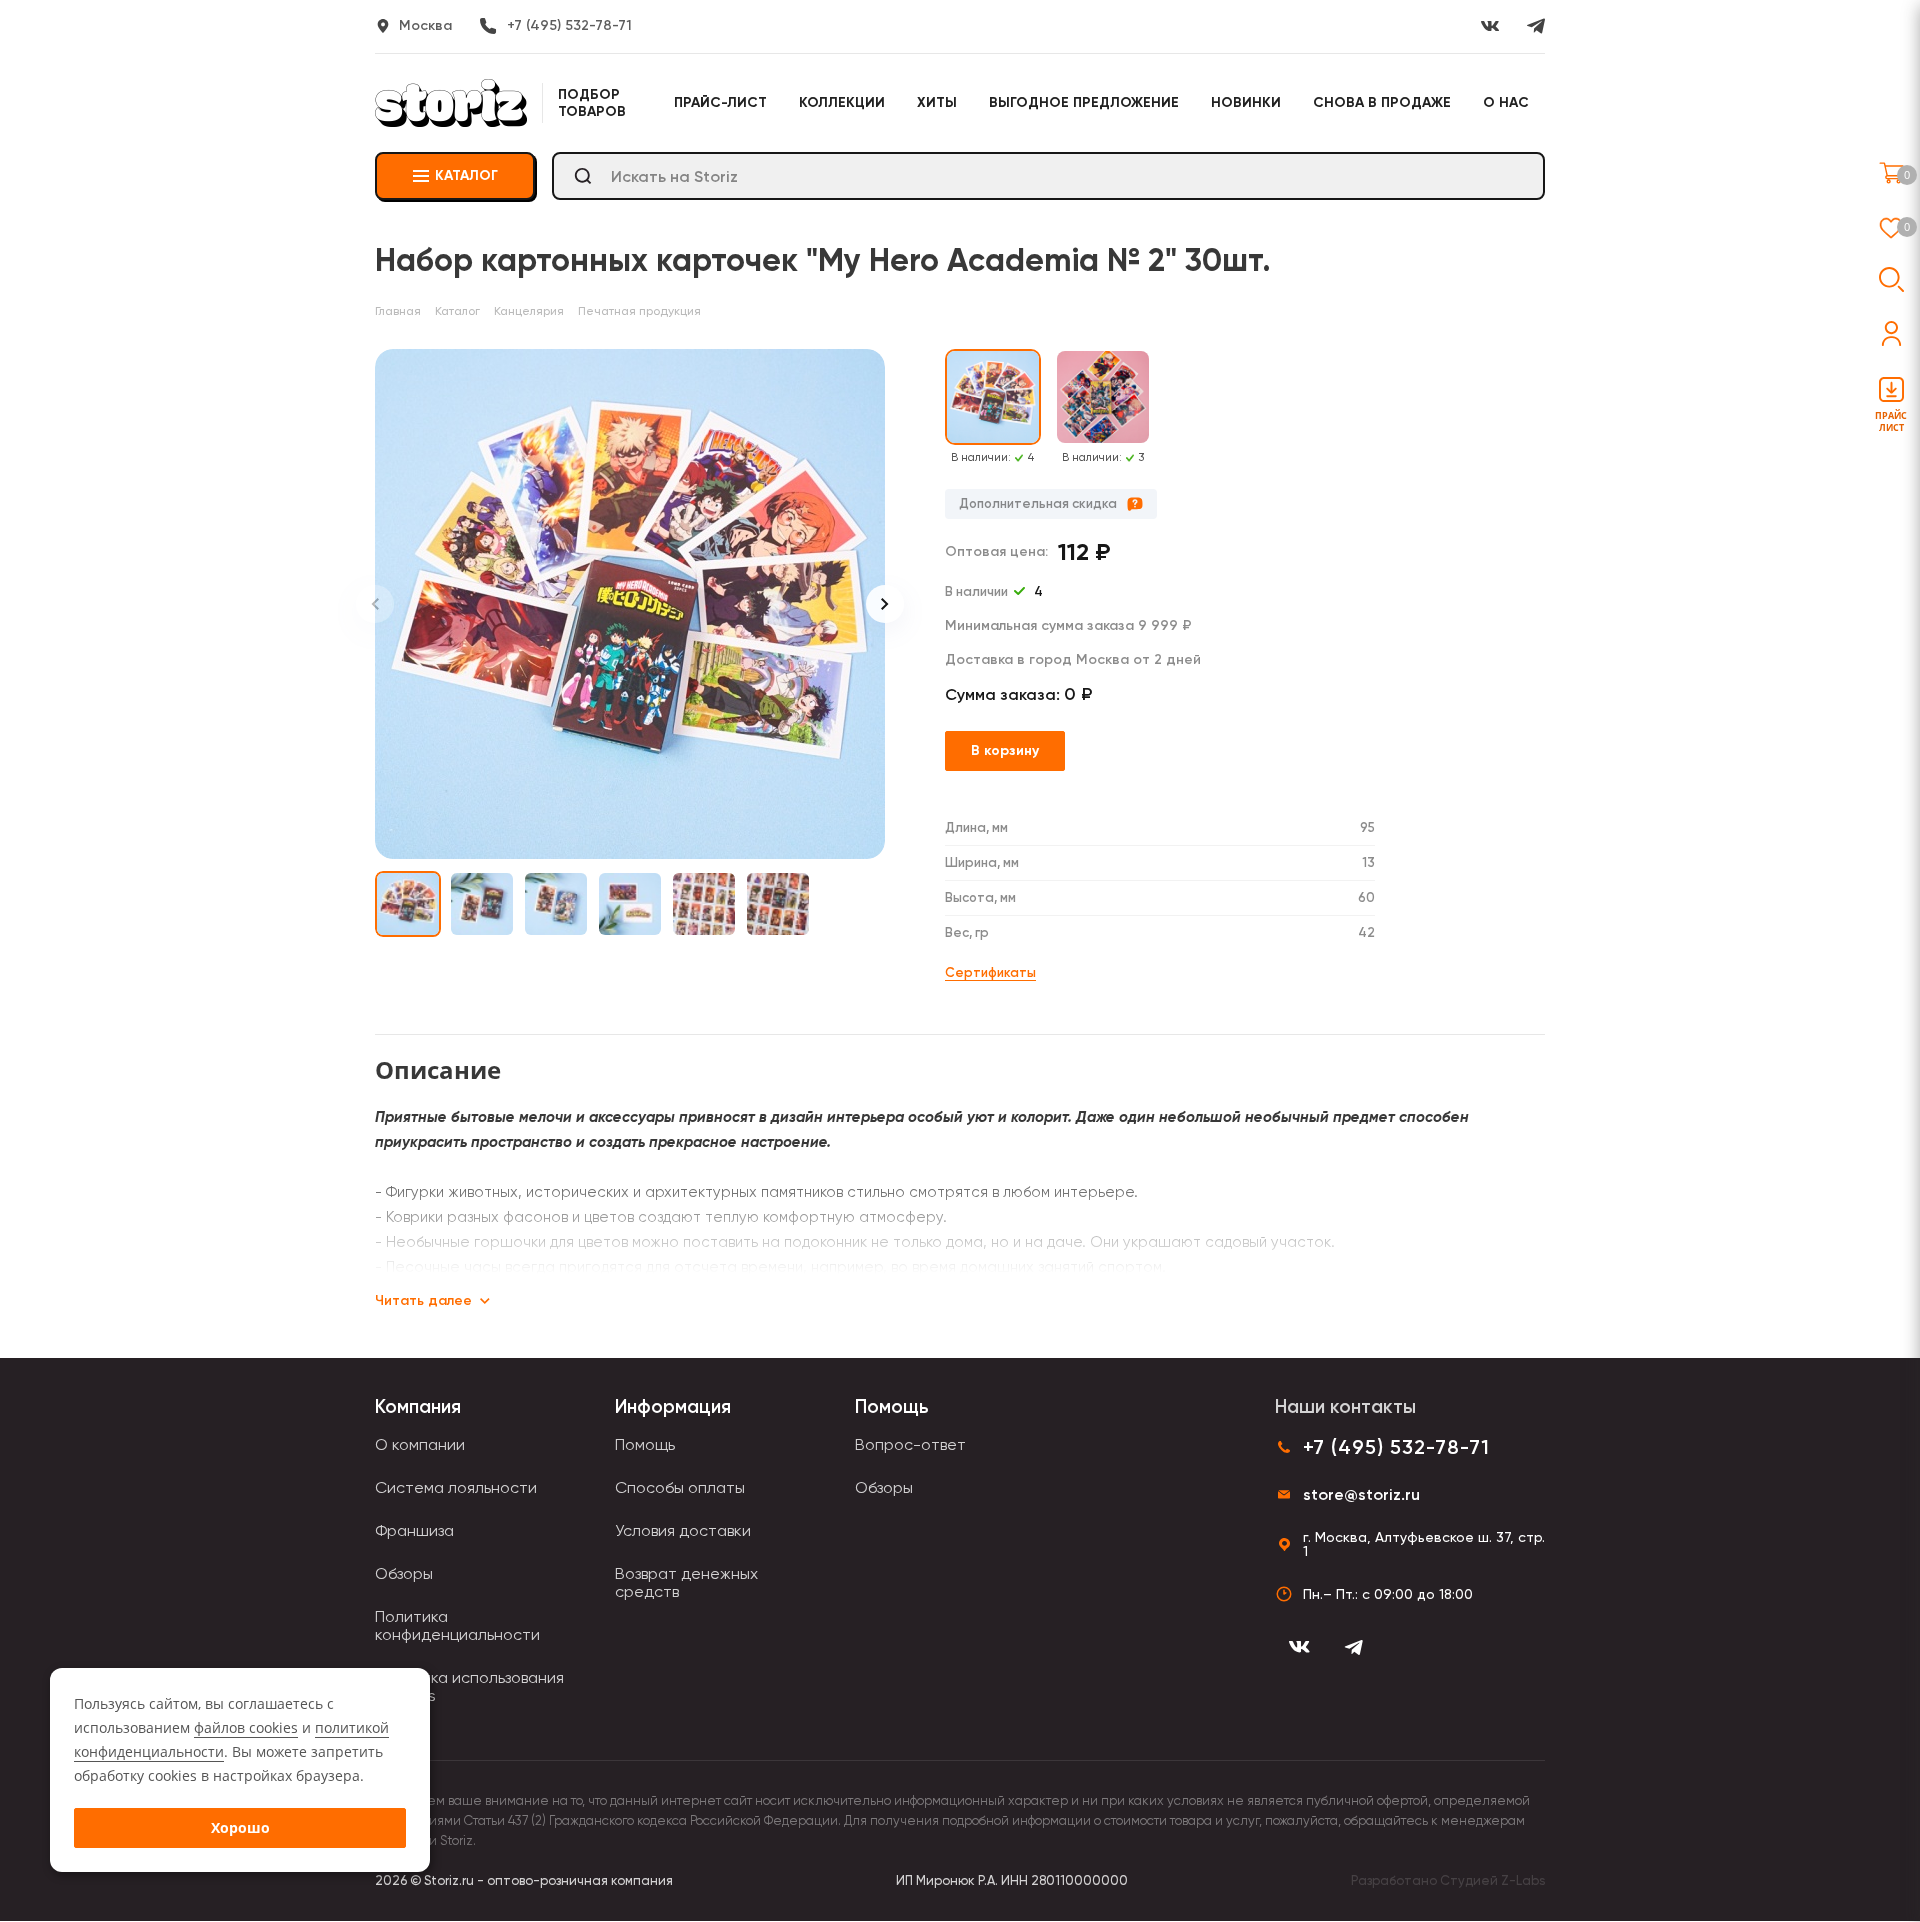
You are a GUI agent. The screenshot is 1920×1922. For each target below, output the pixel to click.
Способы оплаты (680, 1487)
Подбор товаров (592, 103)
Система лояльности (456, 1487)
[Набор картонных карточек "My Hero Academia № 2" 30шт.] (630, 604)
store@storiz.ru (1361, 1494)
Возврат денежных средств (686, 1582)
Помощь (645, 1444)
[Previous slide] (375, 604)
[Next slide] (885, 604)
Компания (418, 1406)
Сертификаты (990, 972)
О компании (420, 1444)
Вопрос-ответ (910, 1444)
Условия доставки (683, 1530)
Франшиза (414, 1530)
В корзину (1005, 750)
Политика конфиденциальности (457, 1625)
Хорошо (240, 1827)
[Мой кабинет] (1891, 333)
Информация (673, 1406)
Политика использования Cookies (469, 1686)
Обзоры (404, 1573)
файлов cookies (246, 1727)
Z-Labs (1523, 1880)
